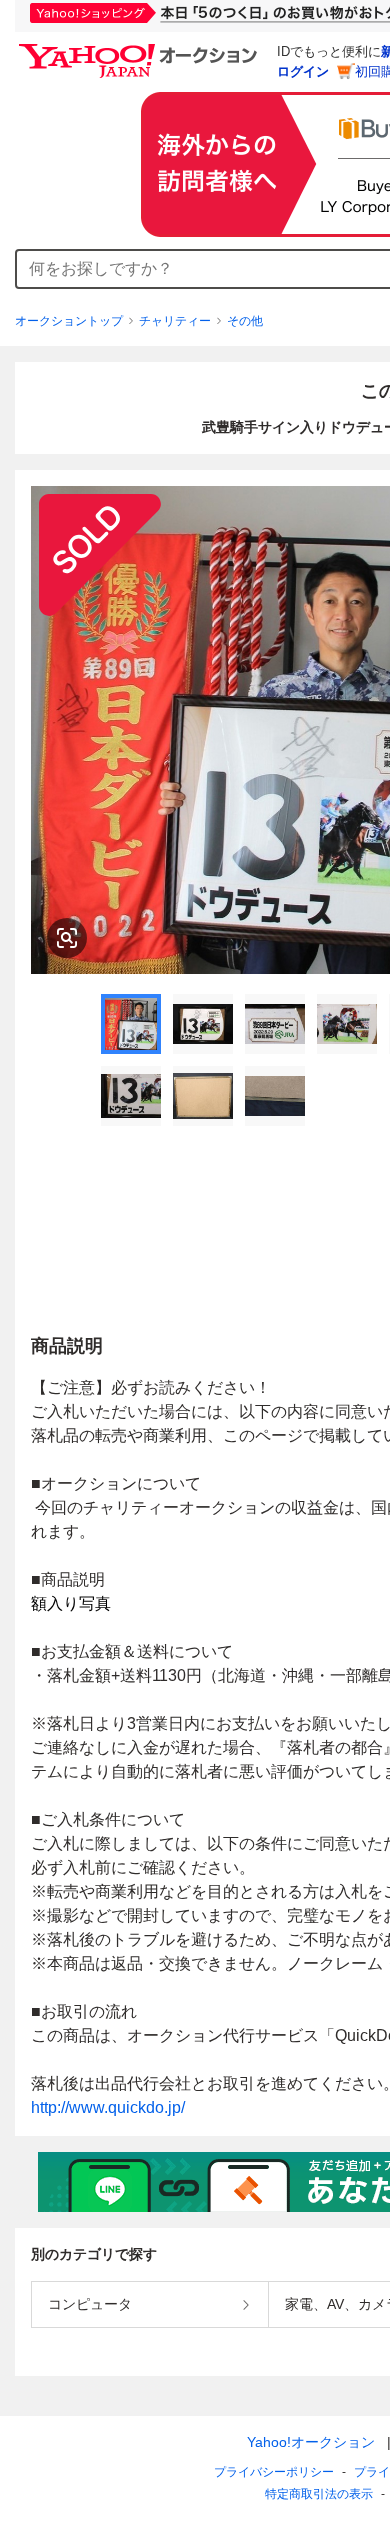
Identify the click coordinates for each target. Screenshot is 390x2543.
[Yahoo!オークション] (141, 49)
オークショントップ (69, 321)
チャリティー (175, 321)
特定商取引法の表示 (319, 2494)
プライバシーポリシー (274, 2472)
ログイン (303, 71)
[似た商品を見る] (67, 938)
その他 (245, 321)
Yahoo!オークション (311, 2442)
